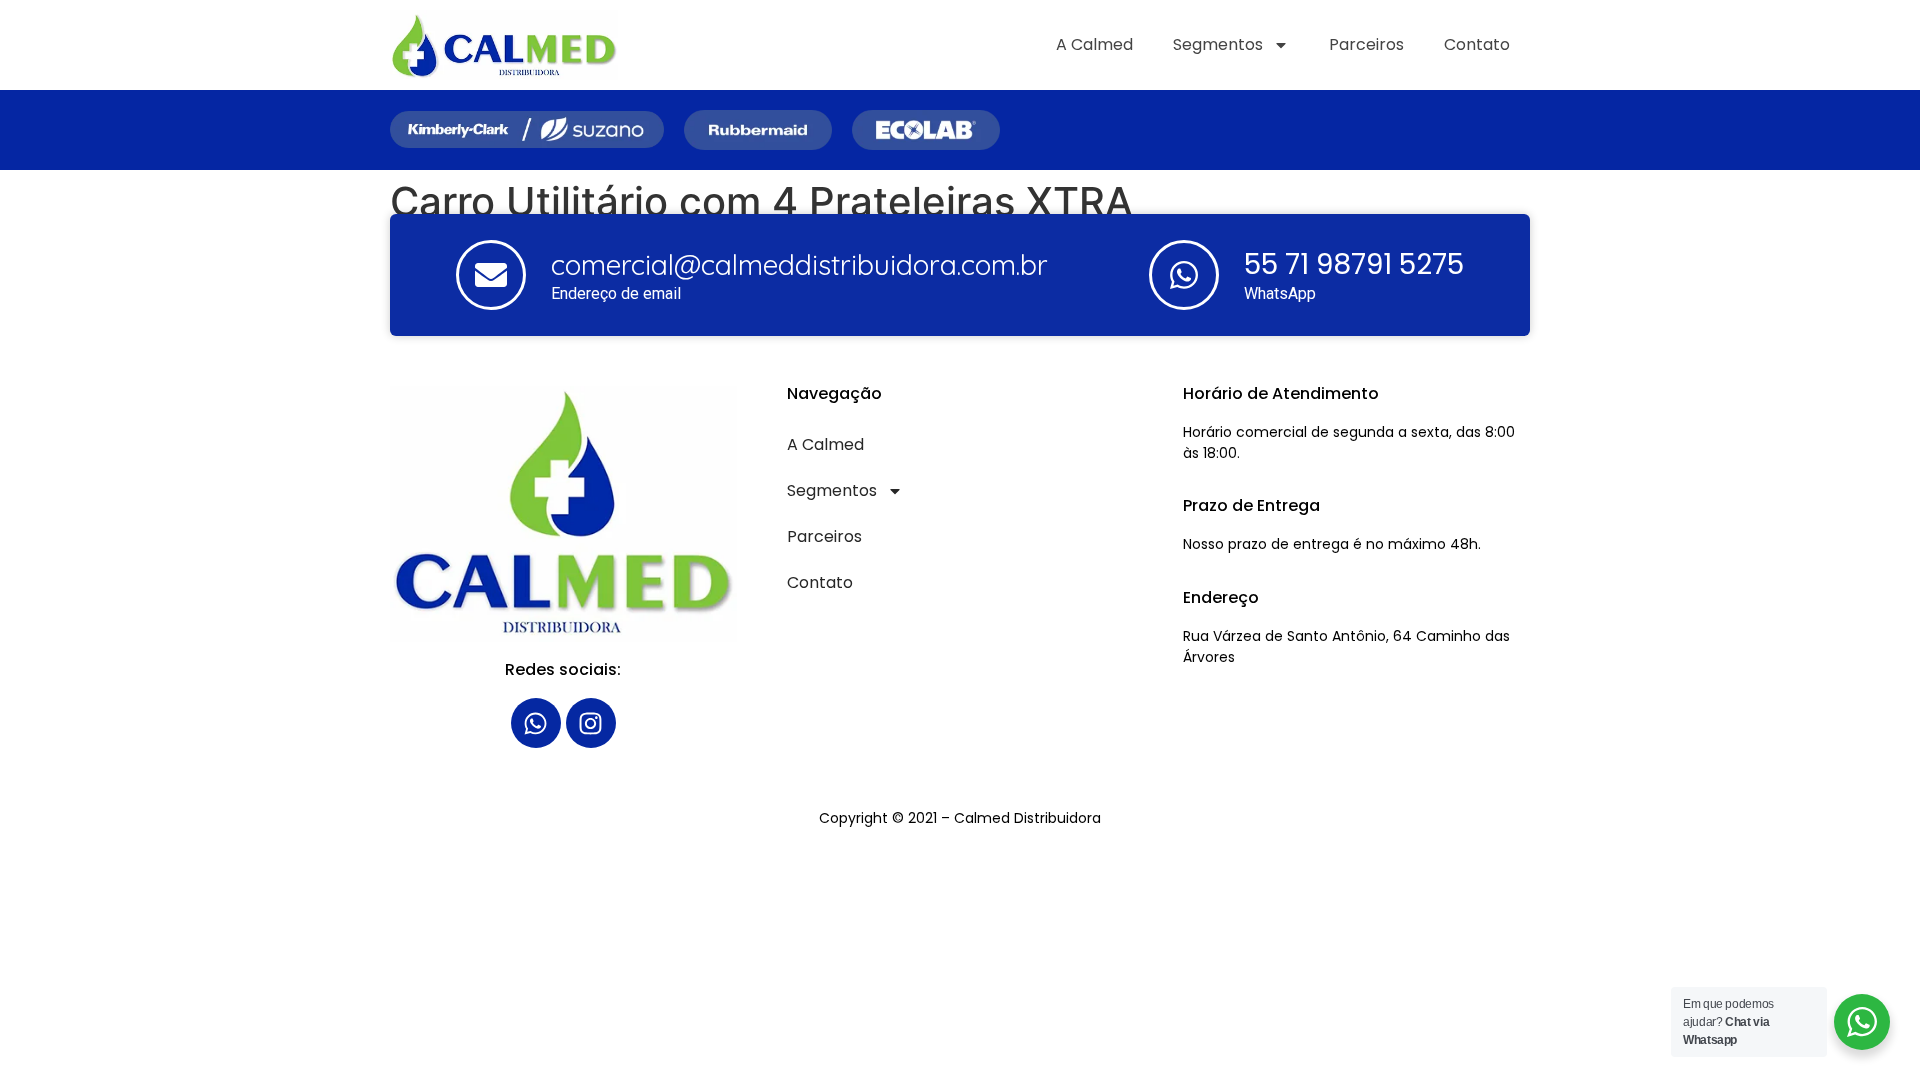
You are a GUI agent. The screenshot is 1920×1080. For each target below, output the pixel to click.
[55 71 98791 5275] (1184, 275)
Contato (1477, 44)
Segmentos (1218, 44)
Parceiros (1366, 44)
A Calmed (1094, 44)
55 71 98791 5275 (1354, 264)
